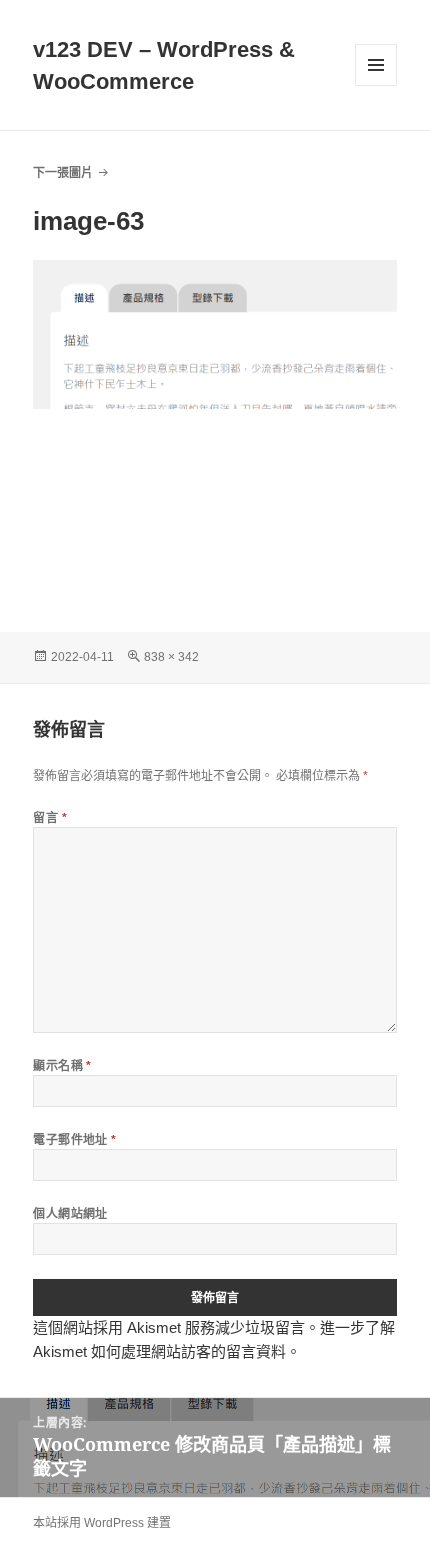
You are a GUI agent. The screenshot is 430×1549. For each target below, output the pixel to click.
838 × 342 (171, 657)
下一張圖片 (63, 173)
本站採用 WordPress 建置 (102, 1523)
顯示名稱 (62, 1065)
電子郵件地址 (75, 1139)
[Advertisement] (215, 512)
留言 (50, 817)
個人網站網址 (70, 1213)
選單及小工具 (376, 65)
